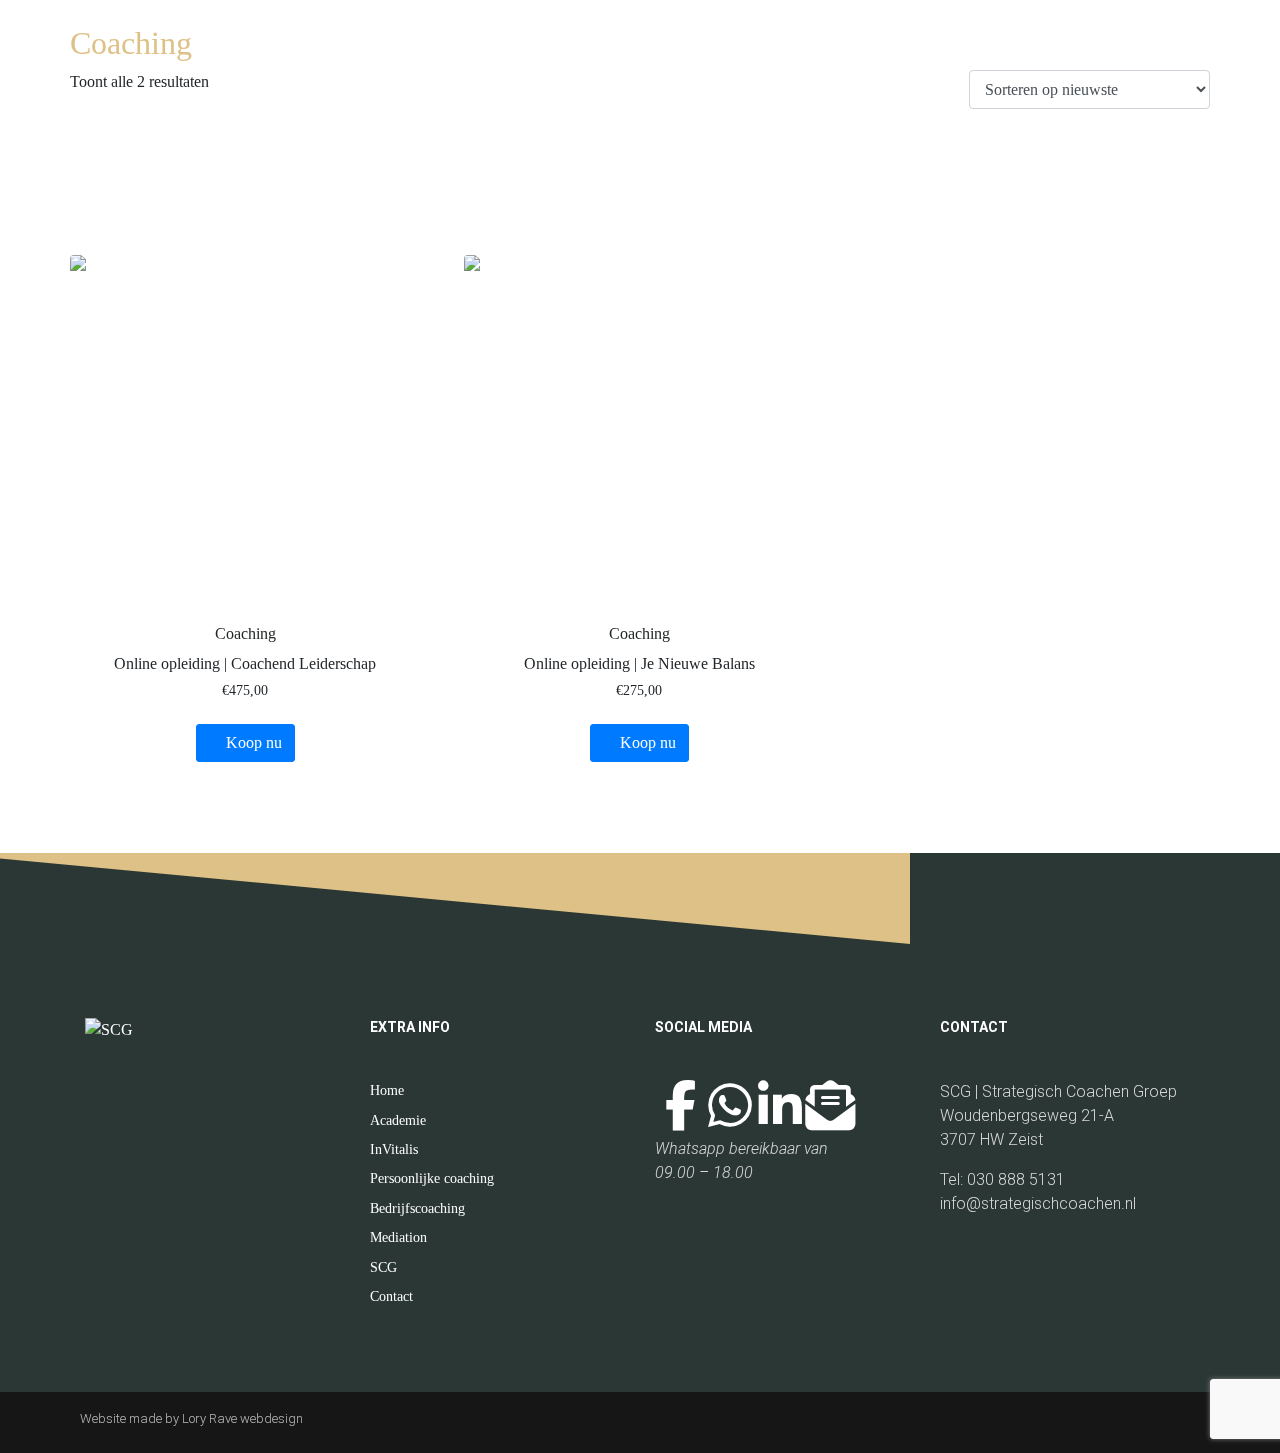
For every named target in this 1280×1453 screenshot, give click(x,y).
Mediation (398, 1237)
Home (387, 1090)
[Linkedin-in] (780, 1105)
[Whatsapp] (730, 1105)
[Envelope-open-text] (830, 1105)
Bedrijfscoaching (417, 1208)
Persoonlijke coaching (432, 1178)
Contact (391, 1296)
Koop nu (254, 742)
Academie (398, 1120)
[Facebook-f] (680, 1105)
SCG (383, 1267)
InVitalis (394, 1149)
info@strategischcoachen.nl (1040, 1203)
